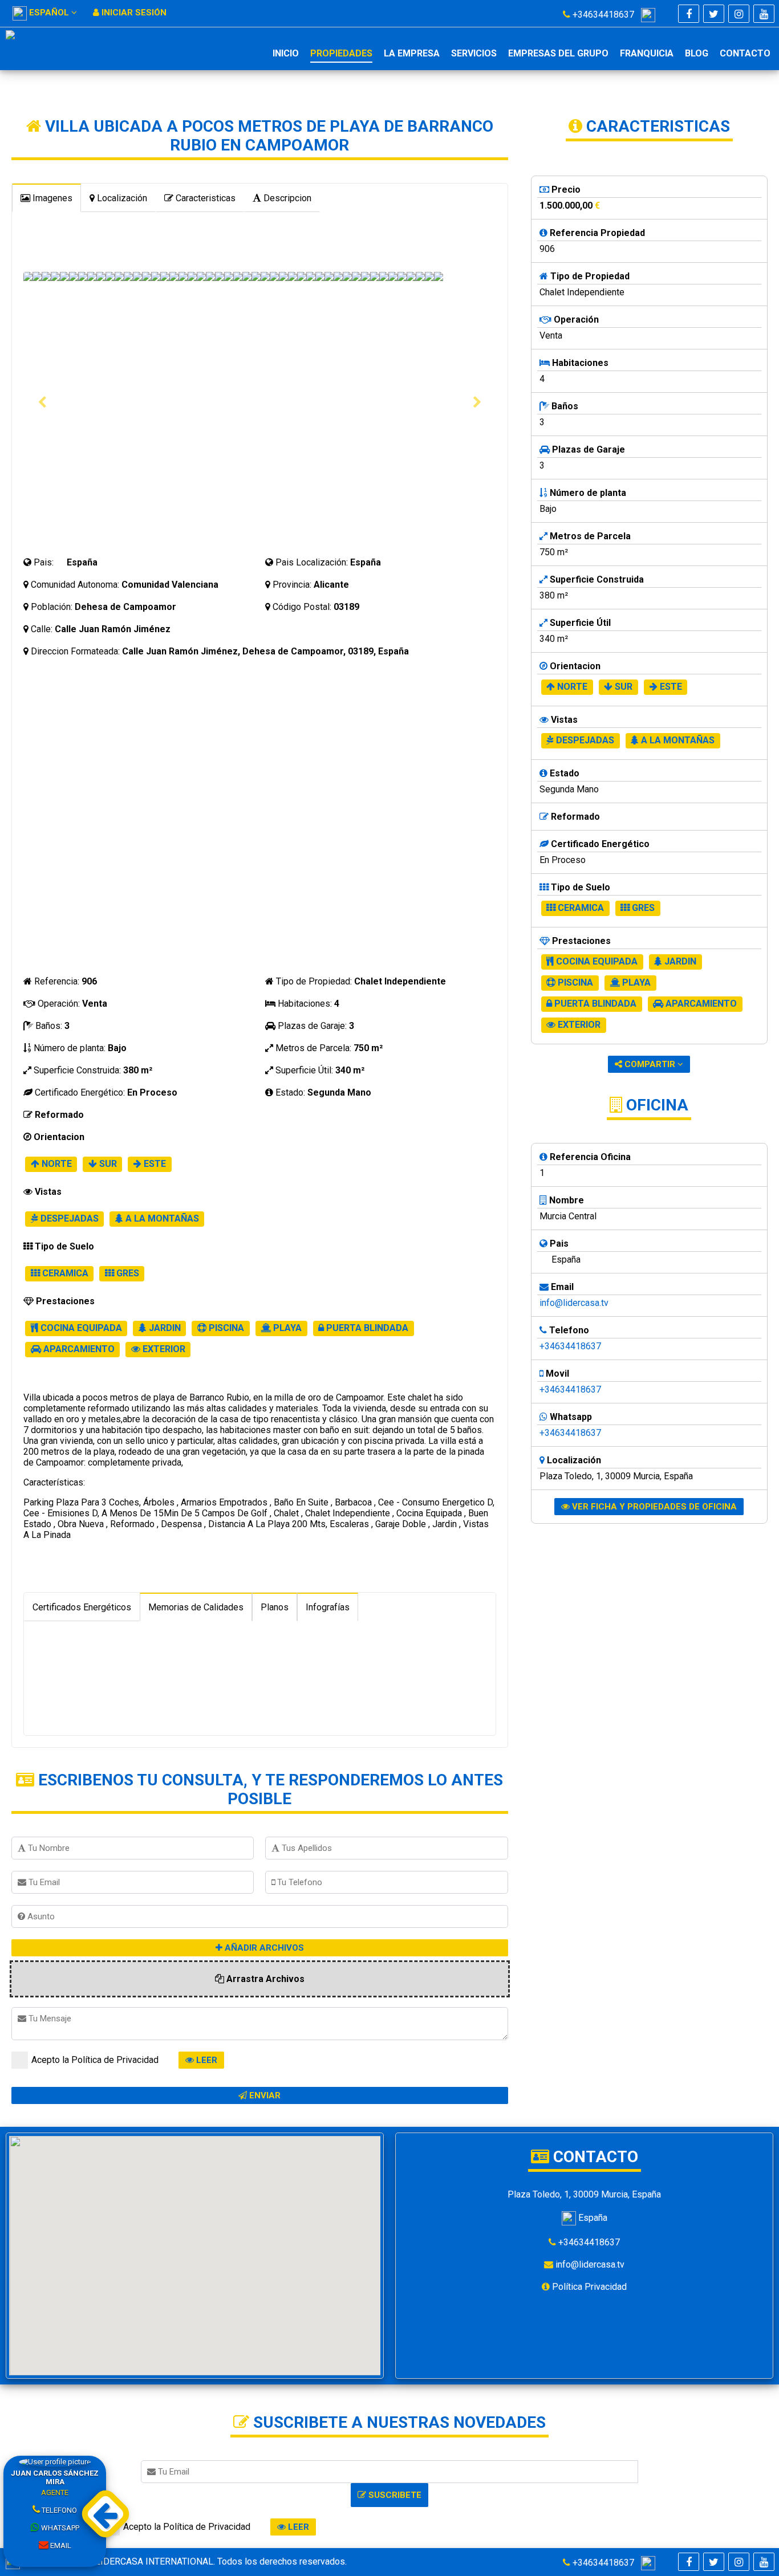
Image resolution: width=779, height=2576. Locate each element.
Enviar (264, 2095)
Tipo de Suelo (63, 1246)
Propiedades (341, 53)
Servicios (474, 53)
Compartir (650, 1064)
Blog (697, 53)
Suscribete (394, 2495)
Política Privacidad (588, 2287)
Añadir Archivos (263, 1948)
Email (60, 2546)
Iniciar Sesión (133, 13)
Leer (206, 2060)
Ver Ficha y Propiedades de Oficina (653, 1507)
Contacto (745, 53)
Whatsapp (59, 2528)
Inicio (286, 53)
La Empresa (412, 53)
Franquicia (647, 53)
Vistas (47, 1192)
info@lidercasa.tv (574, 1303)
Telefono (58, 2510)
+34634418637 (606, 15)
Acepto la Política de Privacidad (95, 2060)
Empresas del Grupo (558, 53)
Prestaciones (64, 1301)
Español (49, 13)
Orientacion (58, 1137)
